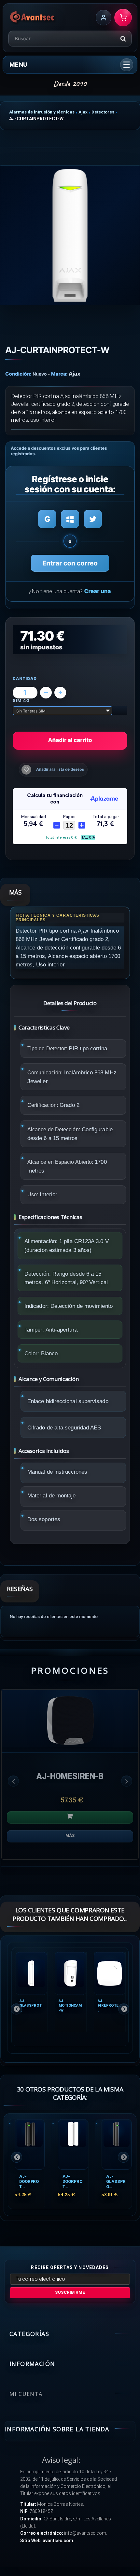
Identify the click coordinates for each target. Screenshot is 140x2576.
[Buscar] (123, 39)
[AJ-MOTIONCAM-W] (70, 1973)
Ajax (83, 112)
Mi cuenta (26, 2394)
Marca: (59, 374)
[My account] (104, 18)
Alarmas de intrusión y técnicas (42, 112)
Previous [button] (13, 1781)
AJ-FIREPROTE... (109, 2005)
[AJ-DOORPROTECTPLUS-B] (30, 2144)
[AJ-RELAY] (70, 1719)
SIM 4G (22, 701)
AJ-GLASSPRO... (116, 2181)
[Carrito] (123, 18)
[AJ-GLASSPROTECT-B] (117, 2144)
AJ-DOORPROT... (29, 2181)
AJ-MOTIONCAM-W (70, 2005)
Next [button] (127, 1781)
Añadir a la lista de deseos (60, 769)
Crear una (97, 591)
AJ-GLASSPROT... (31, 2005)
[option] (70, 1778)
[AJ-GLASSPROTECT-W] (31, 1973)
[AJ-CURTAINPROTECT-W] (70, 235)
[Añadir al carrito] (70, 1817)
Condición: (18, 374)
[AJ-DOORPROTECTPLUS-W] (73, 2144)
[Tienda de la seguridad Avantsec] (32, 18)
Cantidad (25, 679)
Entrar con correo (70, 563)
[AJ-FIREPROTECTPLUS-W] (110, 1973)
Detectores (103, 112)
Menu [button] (18, 65)
